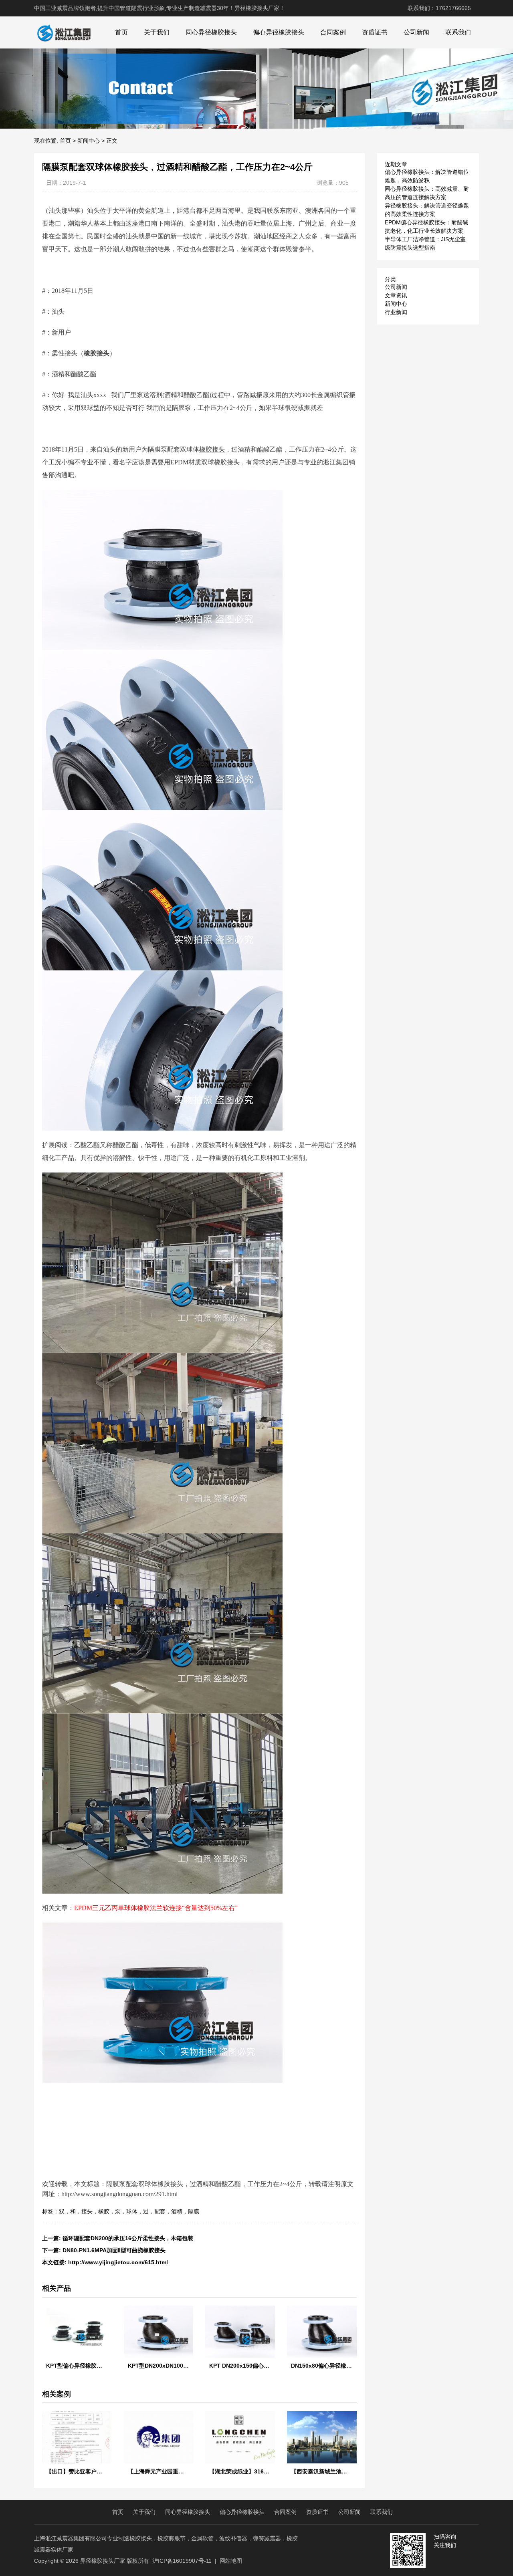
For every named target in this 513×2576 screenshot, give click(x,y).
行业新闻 (396, 312)
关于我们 (157, 32)
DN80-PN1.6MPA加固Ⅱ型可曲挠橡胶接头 (114, 2250)
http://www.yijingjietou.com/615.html (118, 2262)
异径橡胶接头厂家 (103, 2561)
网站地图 (231, 2561)
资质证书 (375, 32)
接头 (87, 2211)
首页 (121, 32)
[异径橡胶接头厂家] (64, 32)
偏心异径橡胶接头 (279, 32)
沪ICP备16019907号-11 (182, 2561)
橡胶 (104, 2211)
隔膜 (194, 2211)
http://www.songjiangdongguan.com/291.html (119, 2194)
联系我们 (458, 32)
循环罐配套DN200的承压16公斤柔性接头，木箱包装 (128, 2238)
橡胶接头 (97, 353)
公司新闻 (416, 32)
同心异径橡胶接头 (211, 32)
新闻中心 (89, 141)
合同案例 (333, 32)
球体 (132, 2211)
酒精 (177, 2211)
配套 (160, 2211)
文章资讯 (396, 295)
